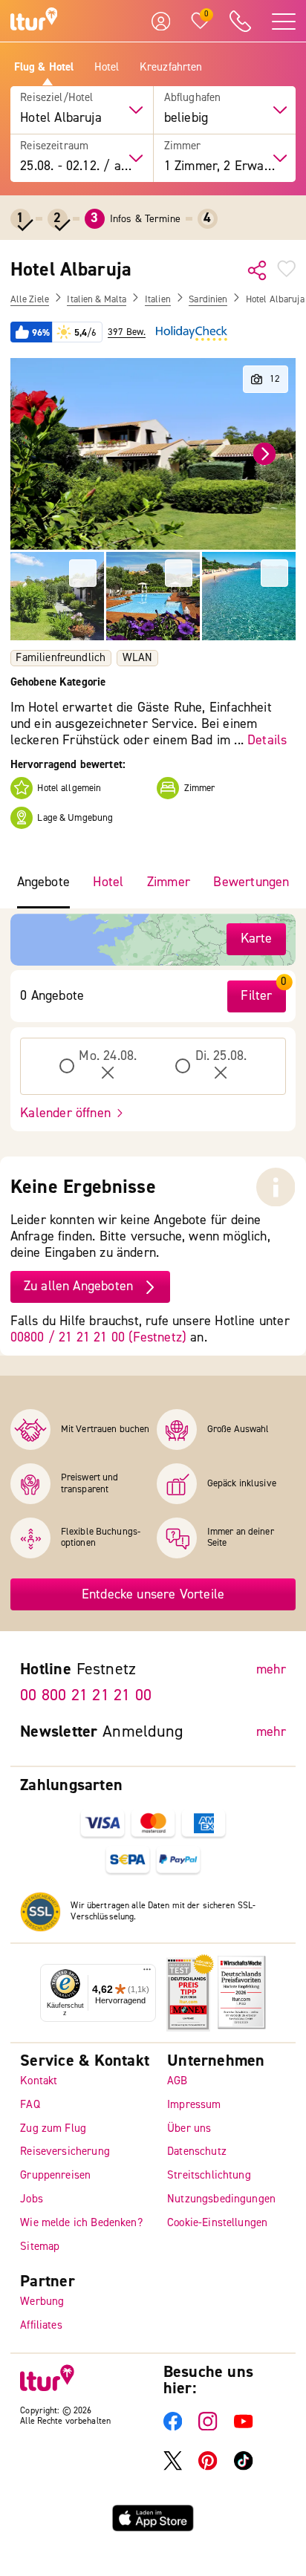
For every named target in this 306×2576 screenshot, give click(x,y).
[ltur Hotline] (241, 21)
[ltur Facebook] (173, 2428)
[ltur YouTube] (243, 2428)
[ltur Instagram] (208, 2428)
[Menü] (147, 1973)
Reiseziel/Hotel (56, 98)
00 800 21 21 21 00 (86, 1695)
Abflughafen (193, 98)
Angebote (43, 882)
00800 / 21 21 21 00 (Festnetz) (98, 1337)
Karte (257, 939)
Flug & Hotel (44, 68)
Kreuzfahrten (171, 68)
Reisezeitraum (54, 146)
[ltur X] (173, 2467)
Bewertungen (251, 882)
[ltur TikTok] (243, 2467)
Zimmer (183, 146)
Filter (256, 996)
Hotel (107, 68)
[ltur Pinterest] (208, 2467)
